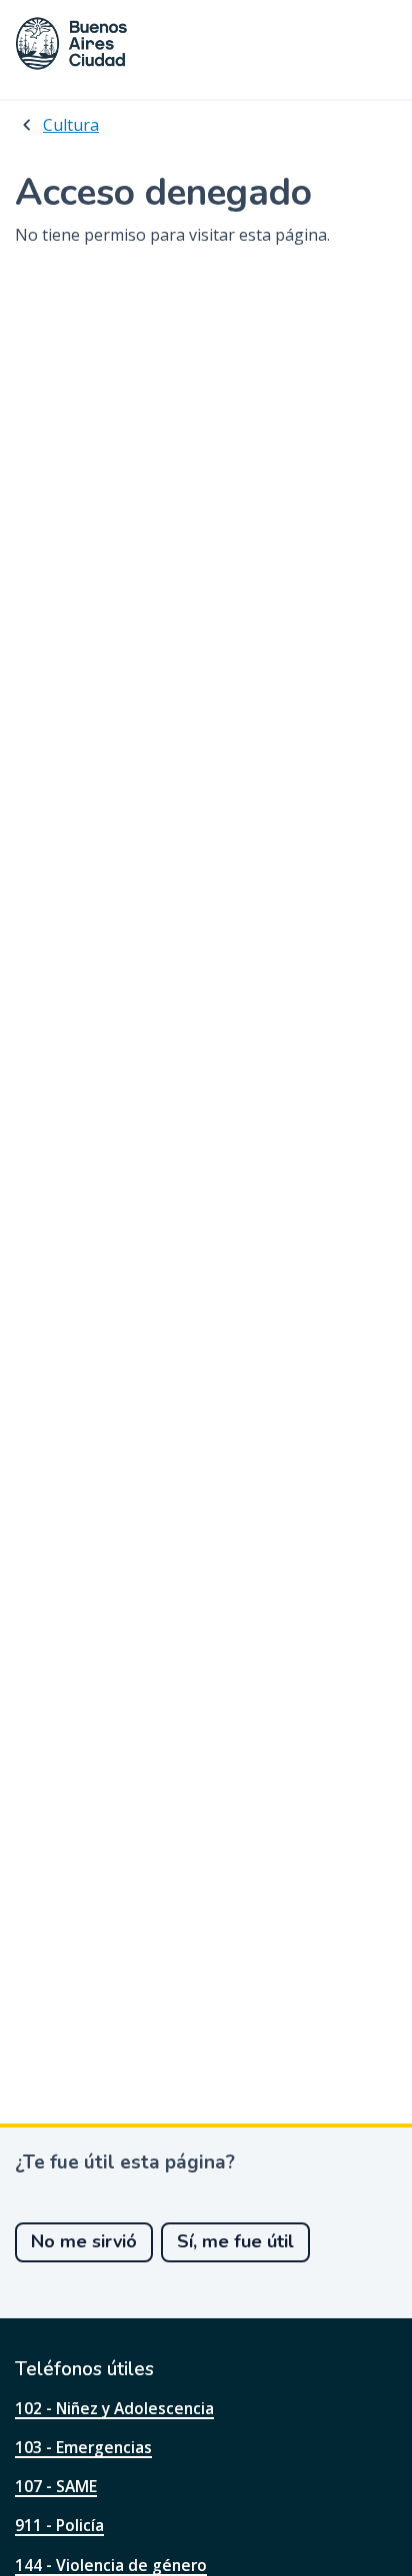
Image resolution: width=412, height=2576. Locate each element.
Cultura (71, 125)
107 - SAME (56, 2486)
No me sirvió (84, 2241)
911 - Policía (59, 2525)
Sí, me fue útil (235, 2241)
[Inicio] (72, 43)
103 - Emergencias (83, 2447)
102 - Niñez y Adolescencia (114, 2408)
